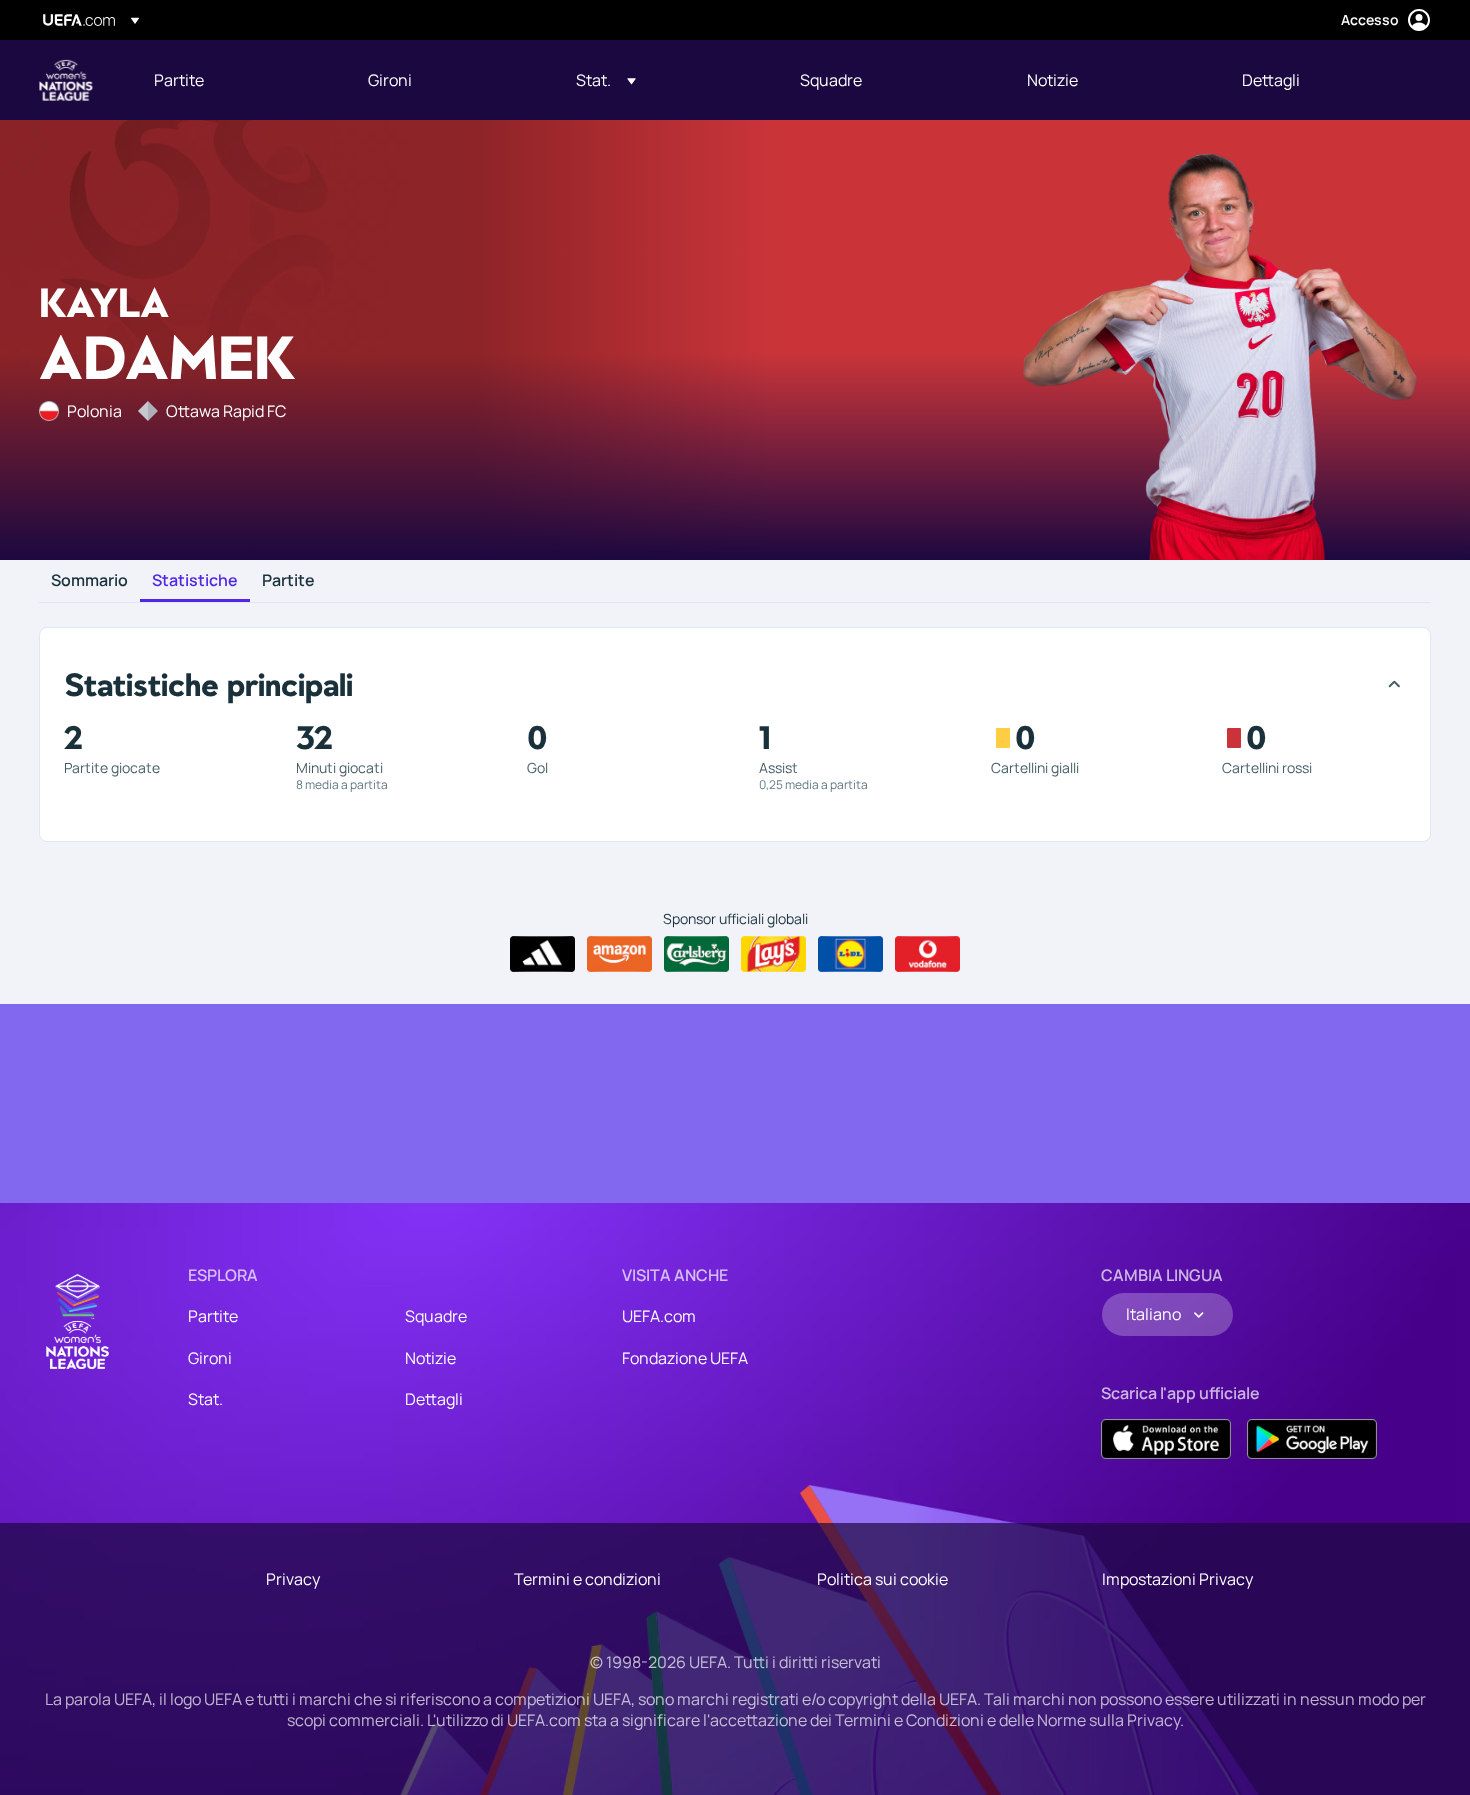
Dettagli (434, 1399)
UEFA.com (659, 1316)
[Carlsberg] (696, 954)
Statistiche (195, 581)
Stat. (205, 1399)
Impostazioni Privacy (1177, 1579)
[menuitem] (236, 80)
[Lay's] (773, 954)
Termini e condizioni (587, 1579)
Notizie (430, 1358)
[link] (179, 80)
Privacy (293, 1579)
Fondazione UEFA (685, 1358)
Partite (288, 581)
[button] (606, 80)
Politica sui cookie (882, 1579)
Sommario (89, 581)
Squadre (436, 1316)
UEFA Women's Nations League (66, 80)
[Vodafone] (927, 954)
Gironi (210, 1358)
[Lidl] (850, 954)
